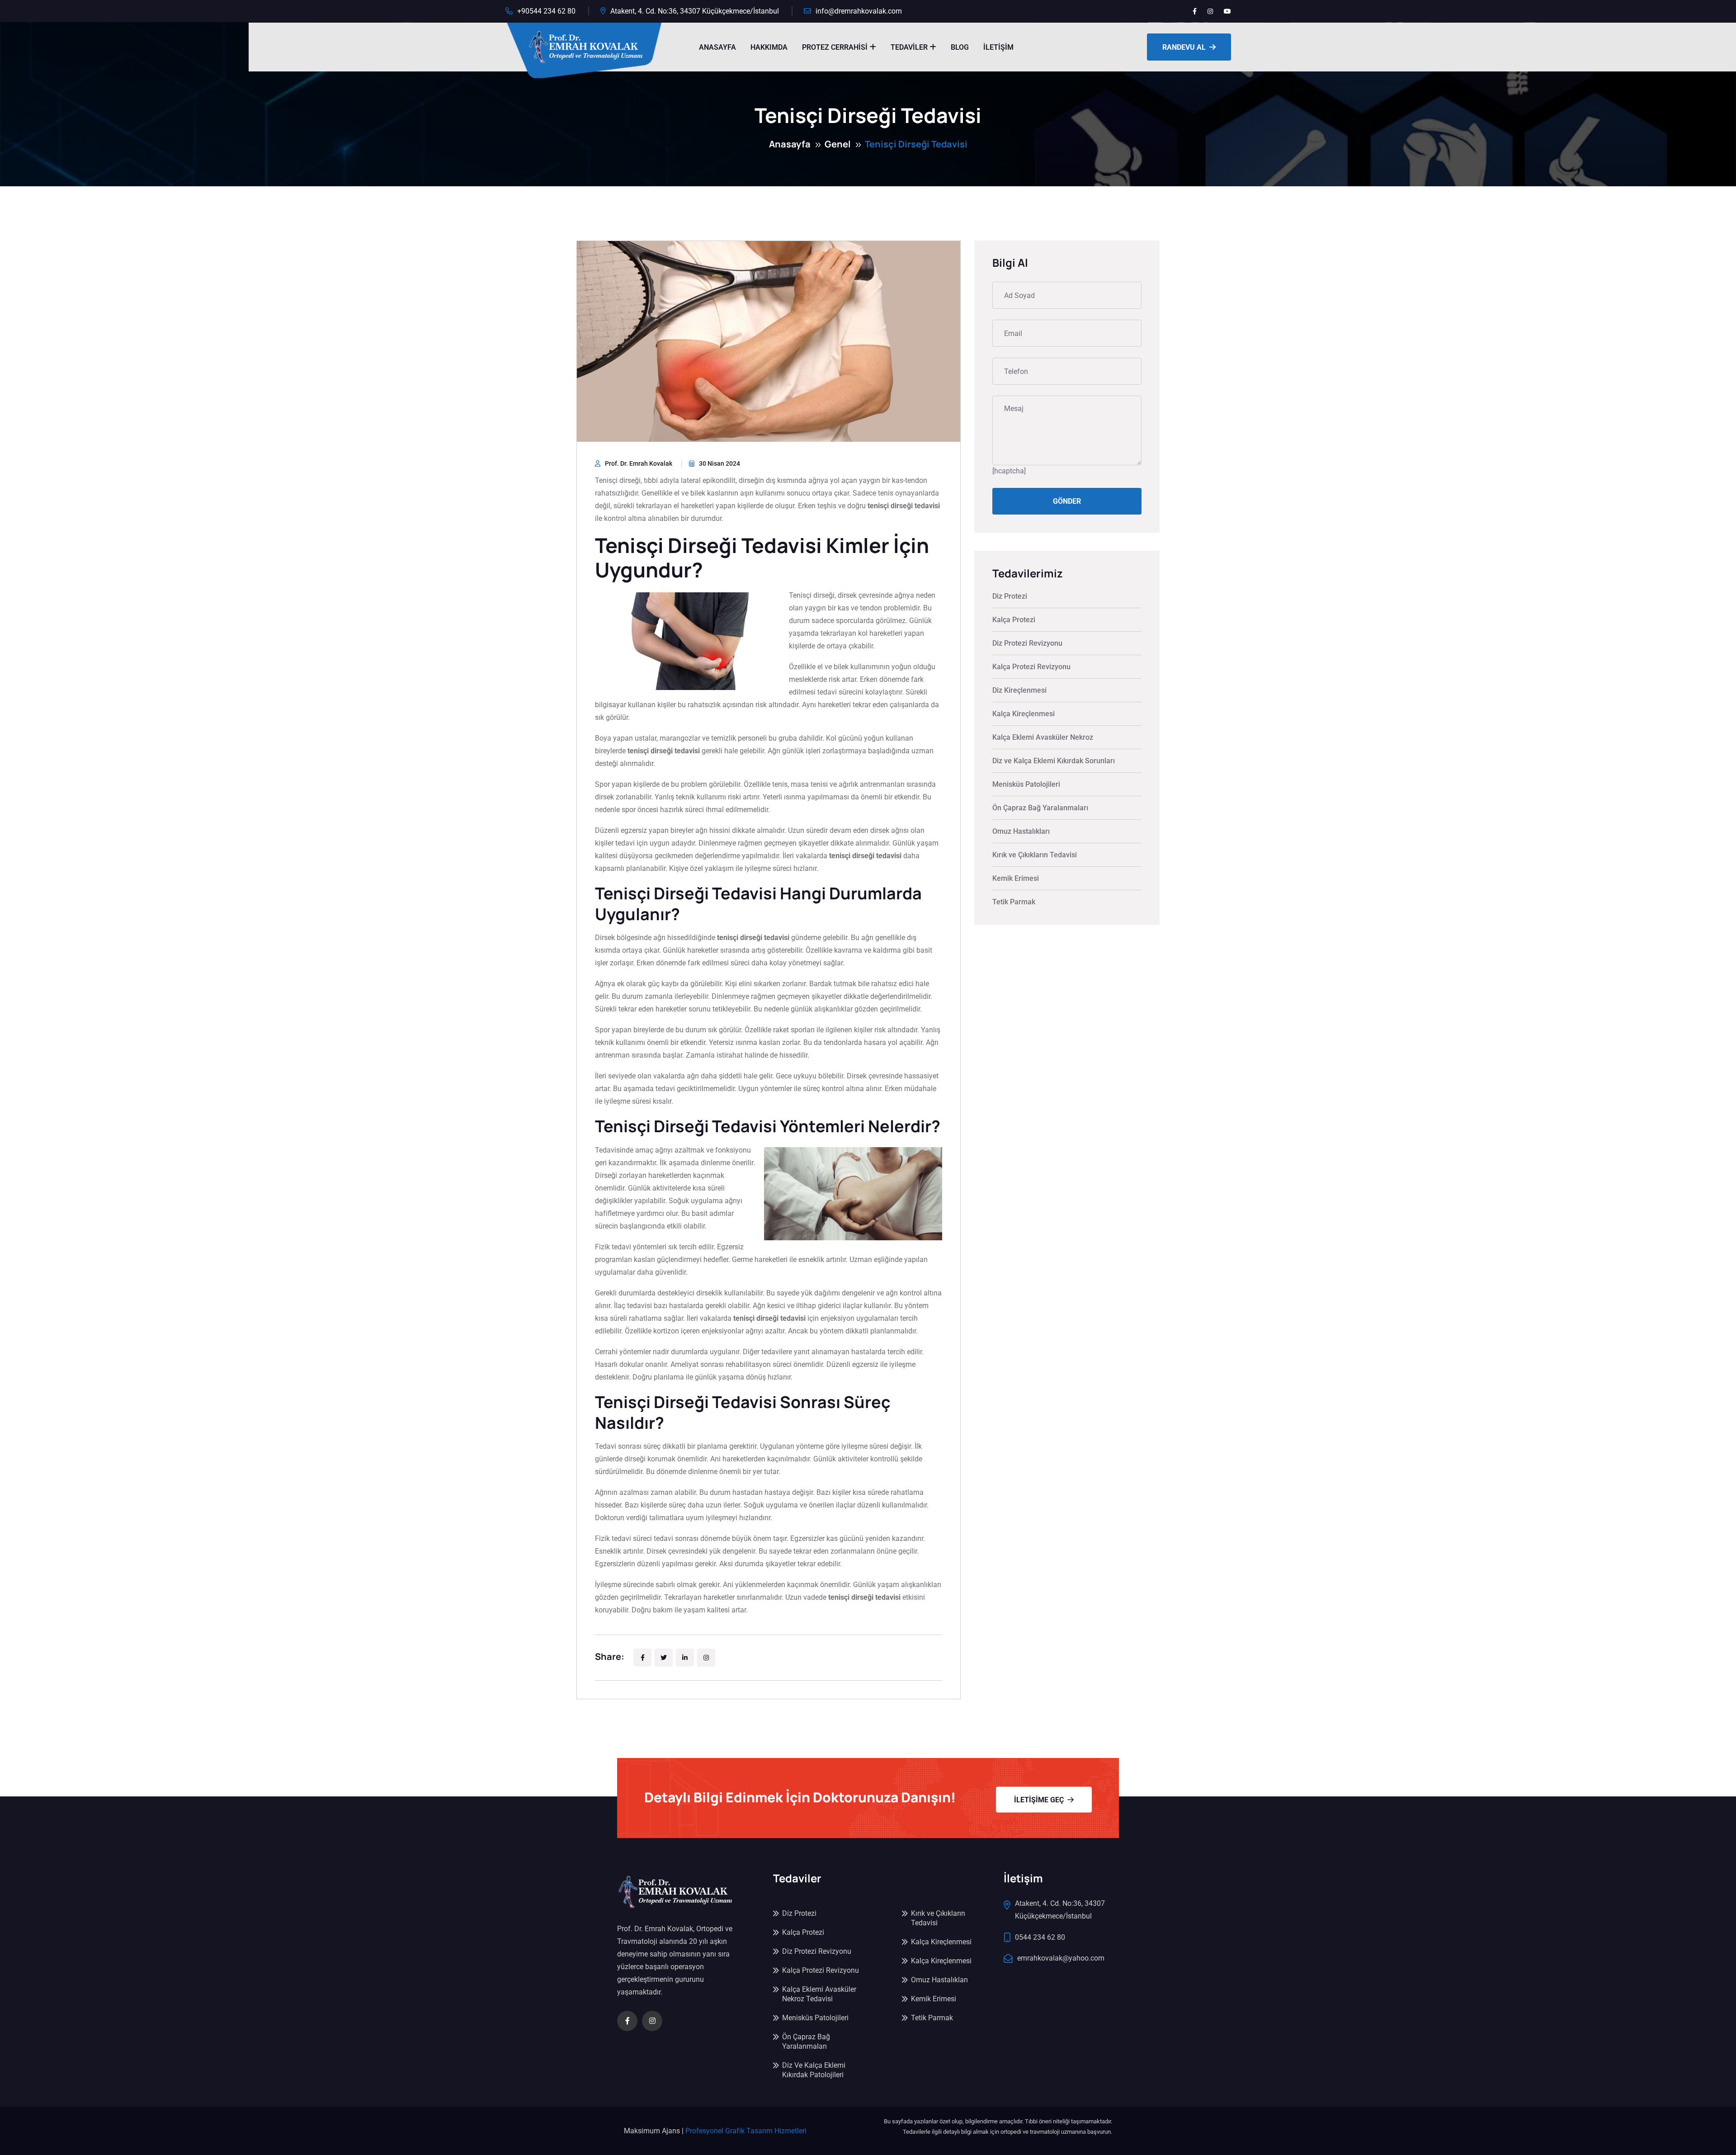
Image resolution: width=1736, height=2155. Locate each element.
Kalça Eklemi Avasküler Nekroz (1043, 737)
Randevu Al (1184, 47)
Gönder (1067, 501)
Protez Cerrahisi (835, 47)
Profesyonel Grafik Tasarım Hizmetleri (746, 2131)
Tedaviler (909, 47)
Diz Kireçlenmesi (1019, 690)
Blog (960, 47)
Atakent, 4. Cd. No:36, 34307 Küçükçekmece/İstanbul (695, 11)
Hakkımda (769, 47)
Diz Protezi (1010, 596)
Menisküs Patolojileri (1026, 784)
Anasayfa (717, 47)
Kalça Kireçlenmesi (1024, 714)
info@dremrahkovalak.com (859, 11)
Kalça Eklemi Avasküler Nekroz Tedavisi (819, 1994)
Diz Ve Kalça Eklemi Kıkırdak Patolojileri (814, 2070)
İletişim (998, 47)
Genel (838, 144)
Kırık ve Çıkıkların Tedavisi (1035, 855)
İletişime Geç (1039, 1799)
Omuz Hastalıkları (1021, 831)
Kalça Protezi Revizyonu (1031, 667)
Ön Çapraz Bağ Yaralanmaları (1040, 808)
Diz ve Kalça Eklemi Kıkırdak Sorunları (1054, 761)
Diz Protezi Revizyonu (1027, 643)
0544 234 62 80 (1040, 1937)
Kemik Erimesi (1016, 878)
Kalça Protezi (1014, 620)
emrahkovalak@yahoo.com (1061, 1958)
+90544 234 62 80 (546, 11)
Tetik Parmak (1014, 902)
